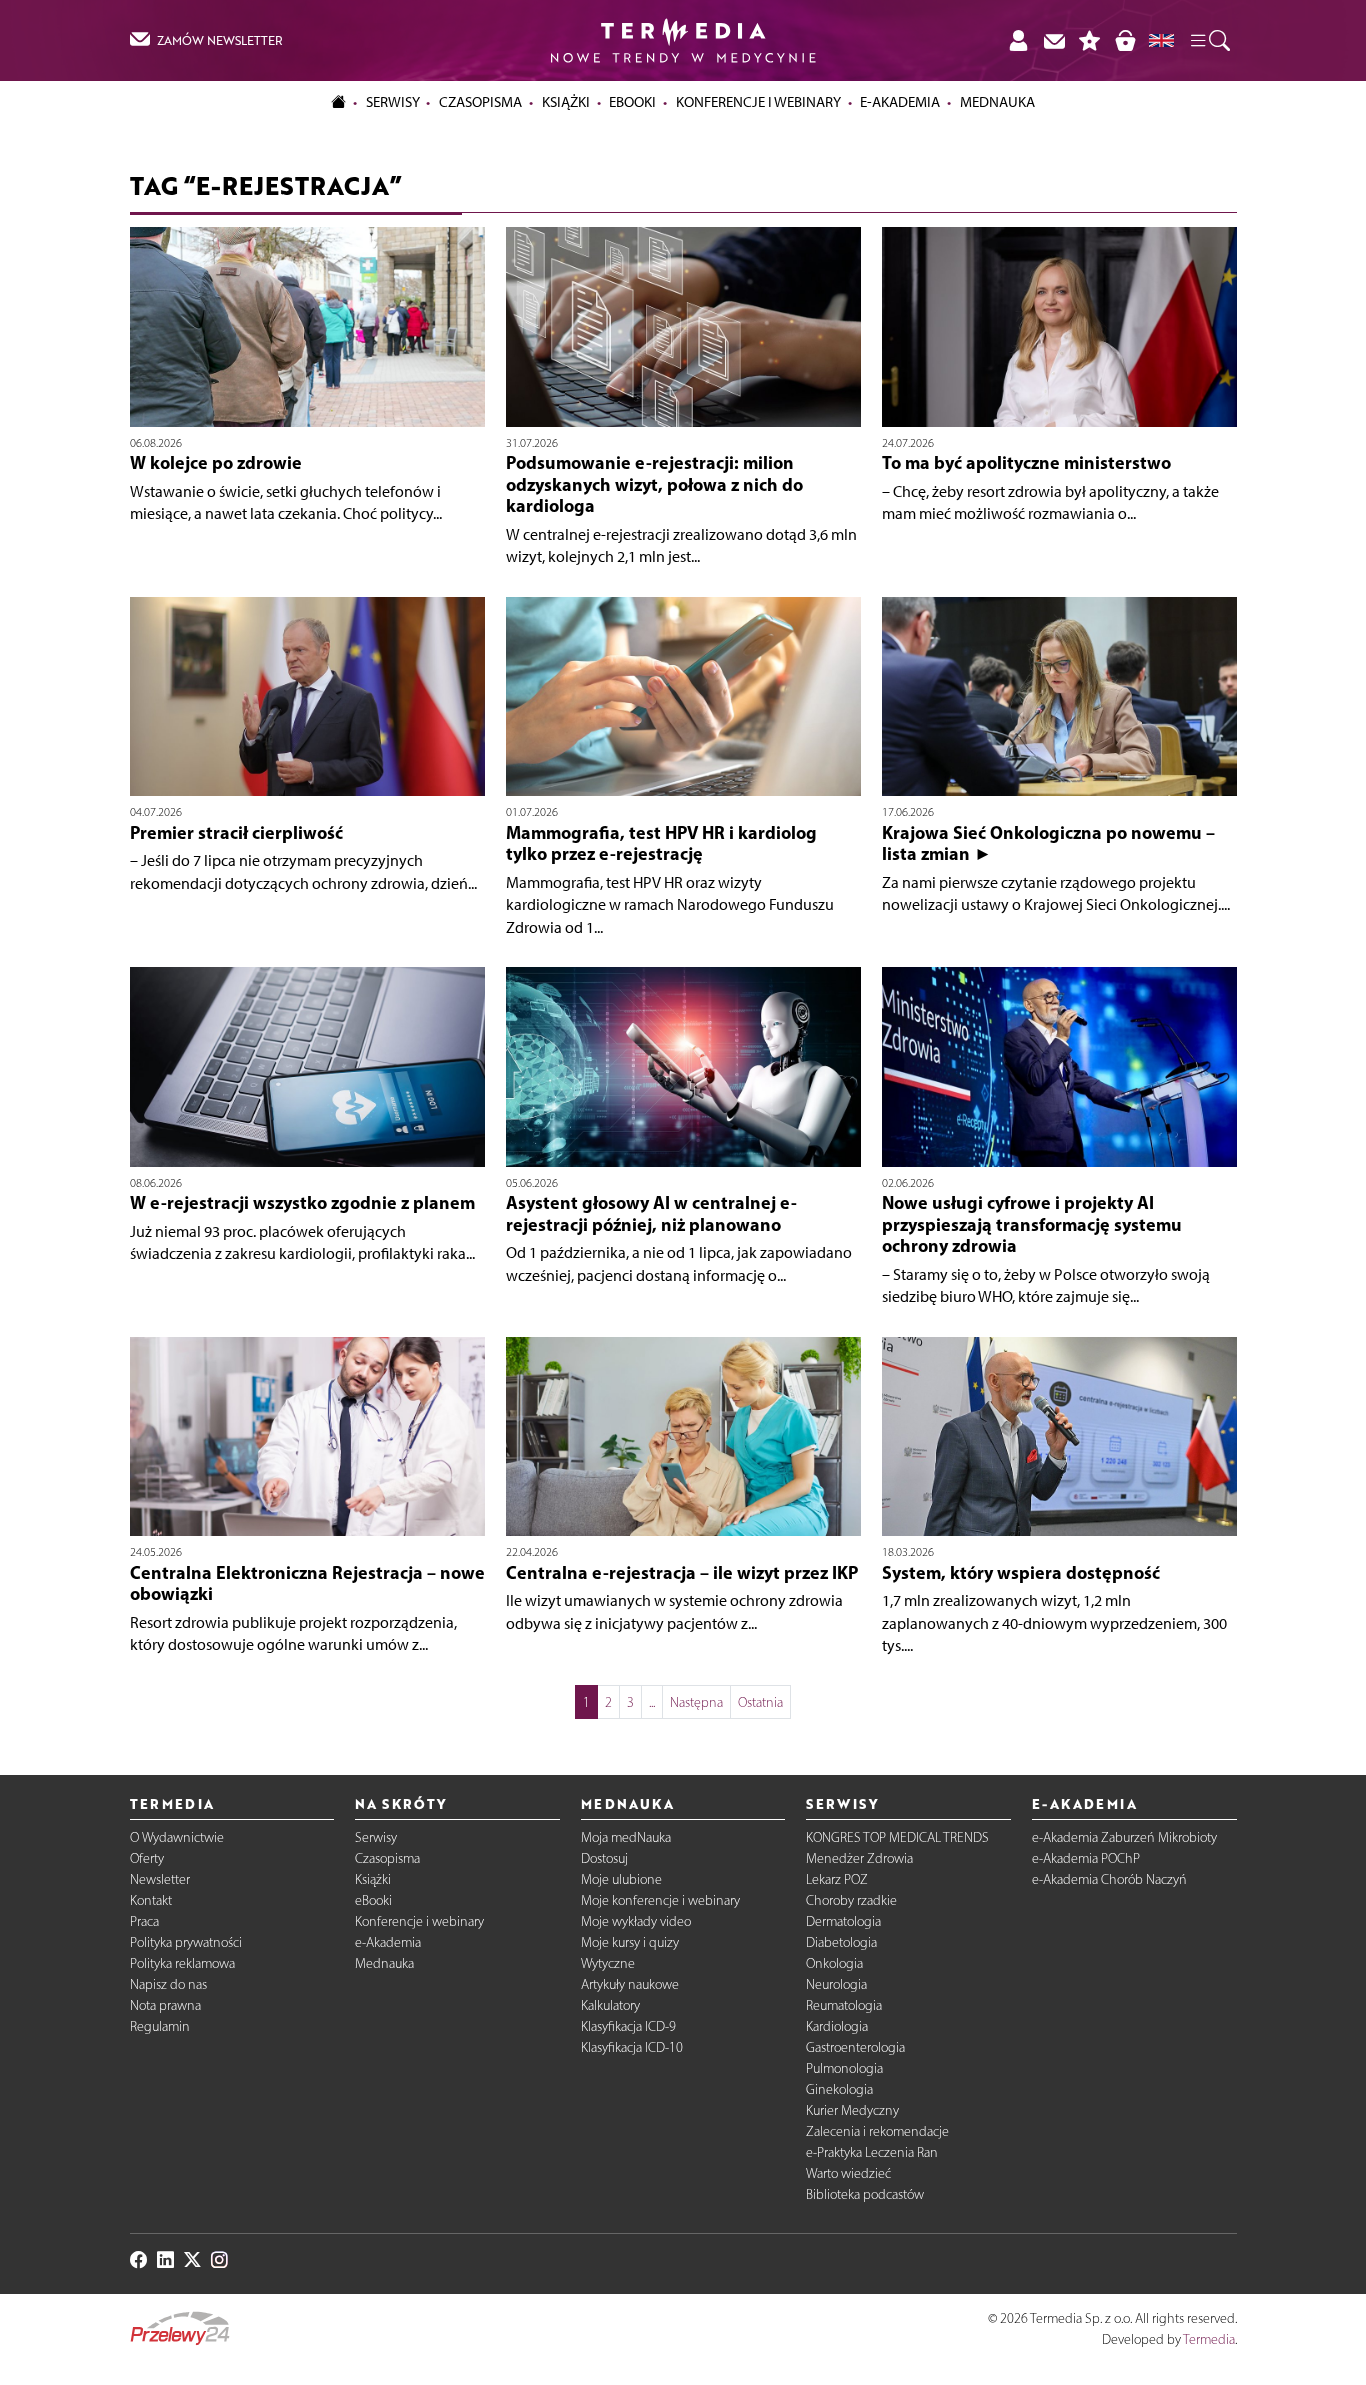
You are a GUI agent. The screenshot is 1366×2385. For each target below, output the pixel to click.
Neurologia (836, 1984)
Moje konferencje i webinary (660, 1900)
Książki (566, 102)
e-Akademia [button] (900, 102)
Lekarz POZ (837, 1879)
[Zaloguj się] (1018, 40)
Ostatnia (760, 1702)
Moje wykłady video (636, 1921)
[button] (1209, 41)
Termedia (1209, 2339)
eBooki (632, 102)
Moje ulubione (621, 1879)
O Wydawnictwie (177, 1837)
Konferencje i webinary (419, 1921)
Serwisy (376, 1837)
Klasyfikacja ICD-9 (628, 2026)
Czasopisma (387, 1858)
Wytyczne (608, 1963)
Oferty (147, 1858)
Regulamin (160, 2026)
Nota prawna (165, 2005)
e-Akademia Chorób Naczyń (1109, 1879)
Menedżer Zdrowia (859, 1858)
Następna (696, 1702)
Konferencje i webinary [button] (758, 102)
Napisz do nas (168, 1984)
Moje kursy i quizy (630, 1942)
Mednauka (384, 1963)
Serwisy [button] (393, 102)
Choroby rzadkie (851, 1900)
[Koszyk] (1125, 40)
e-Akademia (388, 1942)
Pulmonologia (844, 2068)
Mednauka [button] (997, 102)
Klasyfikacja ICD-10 (632, 2047)
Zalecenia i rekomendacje (877, 2131)
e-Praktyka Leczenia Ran (872, 2152)
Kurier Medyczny (852, 2110)
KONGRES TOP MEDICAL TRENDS (897, 1837)
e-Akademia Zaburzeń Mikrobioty (1124, 1837)
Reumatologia (844, 2005)
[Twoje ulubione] (1090, 40)
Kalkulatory (610, 2005)
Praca (144, 1921)
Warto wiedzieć (848, 2173)
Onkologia (834, 1963)
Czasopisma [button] (480, 102)
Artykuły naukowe (630, 1984)
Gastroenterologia (855, 2047)
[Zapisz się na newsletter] (1054, 40)
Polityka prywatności (186, 1942)
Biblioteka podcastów (865, 2194)
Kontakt (151, 1900)
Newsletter (160, 1879)
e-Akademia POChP (1086, 1858)
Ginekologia (839, 2089)
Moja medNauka (626, 1837)
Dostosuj (604, 1858)
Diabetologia (841, 1942)
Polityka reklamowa (182, 1963)
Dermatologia (843, 1921)
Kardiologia (837, 2026)
